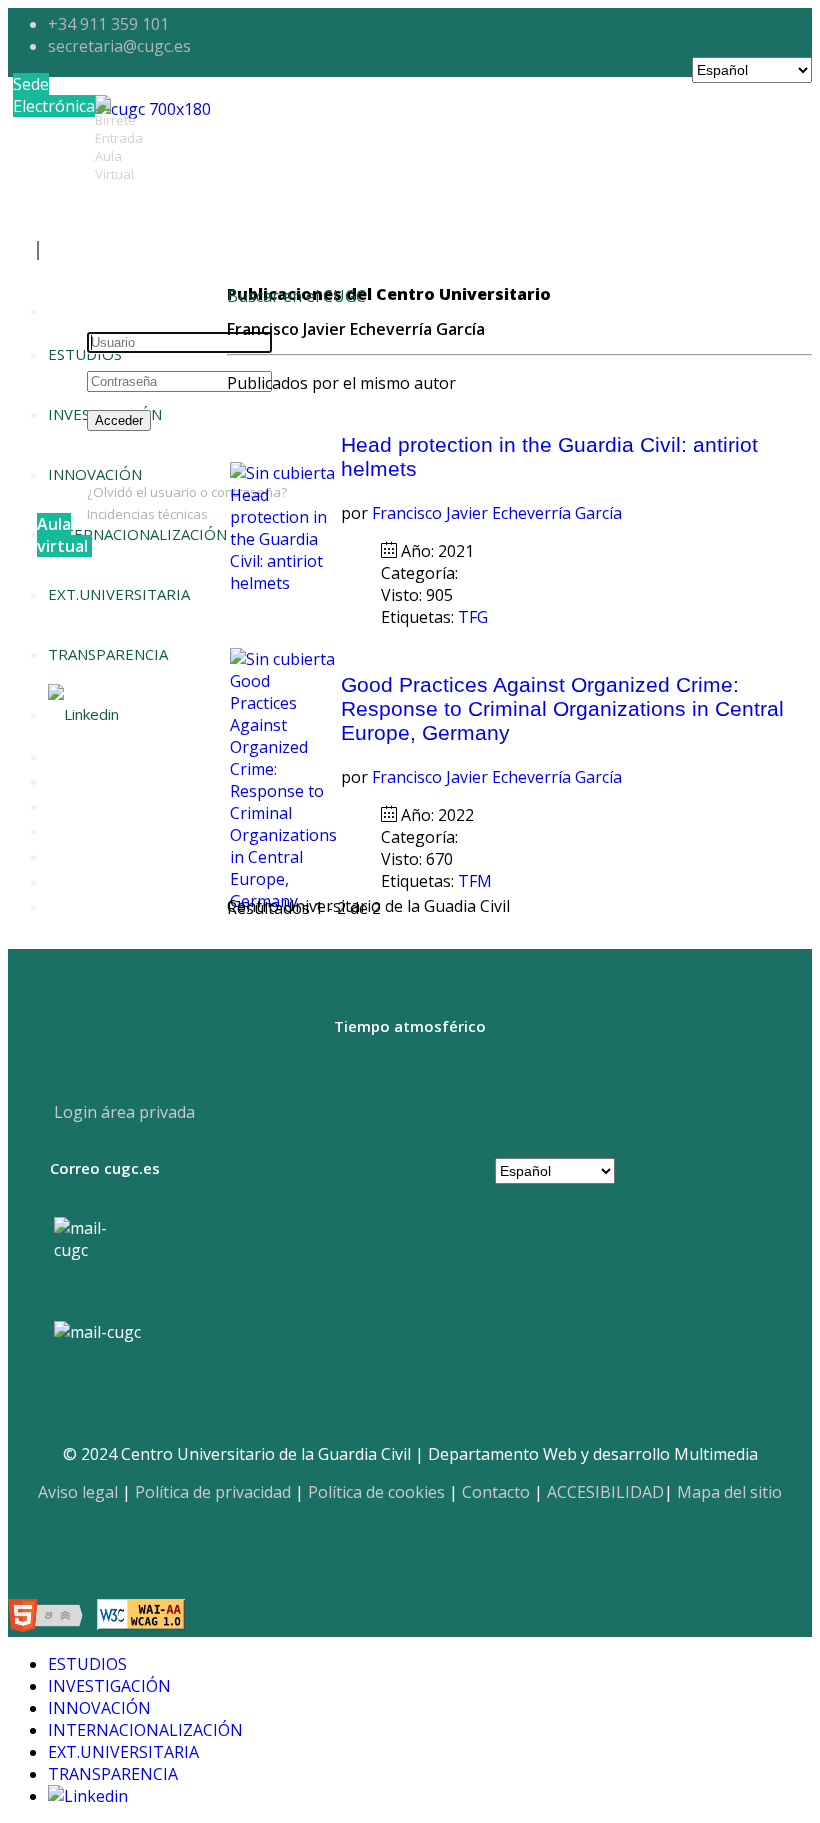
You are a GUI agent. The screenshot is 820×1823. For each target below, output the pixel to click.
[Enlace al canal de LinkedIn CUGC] (83, 714)
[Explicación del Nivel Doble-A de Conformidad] (141, 1618)
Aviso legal (78, 1492)
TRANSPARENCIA (108, 654)
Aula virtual (62, 535)
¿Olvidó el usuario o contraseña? (187, 492)
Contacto (496, 1492)
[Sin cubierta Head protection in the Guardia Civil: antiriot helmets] (283, 583)
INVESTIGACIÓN (109, 1686)
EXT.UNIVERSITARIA (119, 594)
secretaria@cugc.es (119, 46)
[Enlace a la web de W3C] (50, 1618)
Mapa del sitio (729, 1492)
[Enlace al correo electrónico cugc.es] (96, 1259)
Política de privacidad (213, 1492)
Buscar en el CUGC (296, 296)
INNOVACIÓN (99, 1708)
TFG (475, 617)
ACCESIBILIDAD (605, 1492)
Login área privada (122, 1112)
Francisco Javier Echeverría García (497, 513)
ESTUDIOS (85, 354)
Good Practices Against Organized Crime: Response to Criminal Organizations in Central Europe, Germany (562, 708)
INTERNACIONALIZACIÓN (137, 534)
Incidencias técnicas (147, 514)
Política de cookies (376, 1492)
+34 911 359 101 (108, 24)
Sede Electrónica (54, 95)
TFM (477, 881)
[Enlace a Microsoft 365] (97, 1332)
